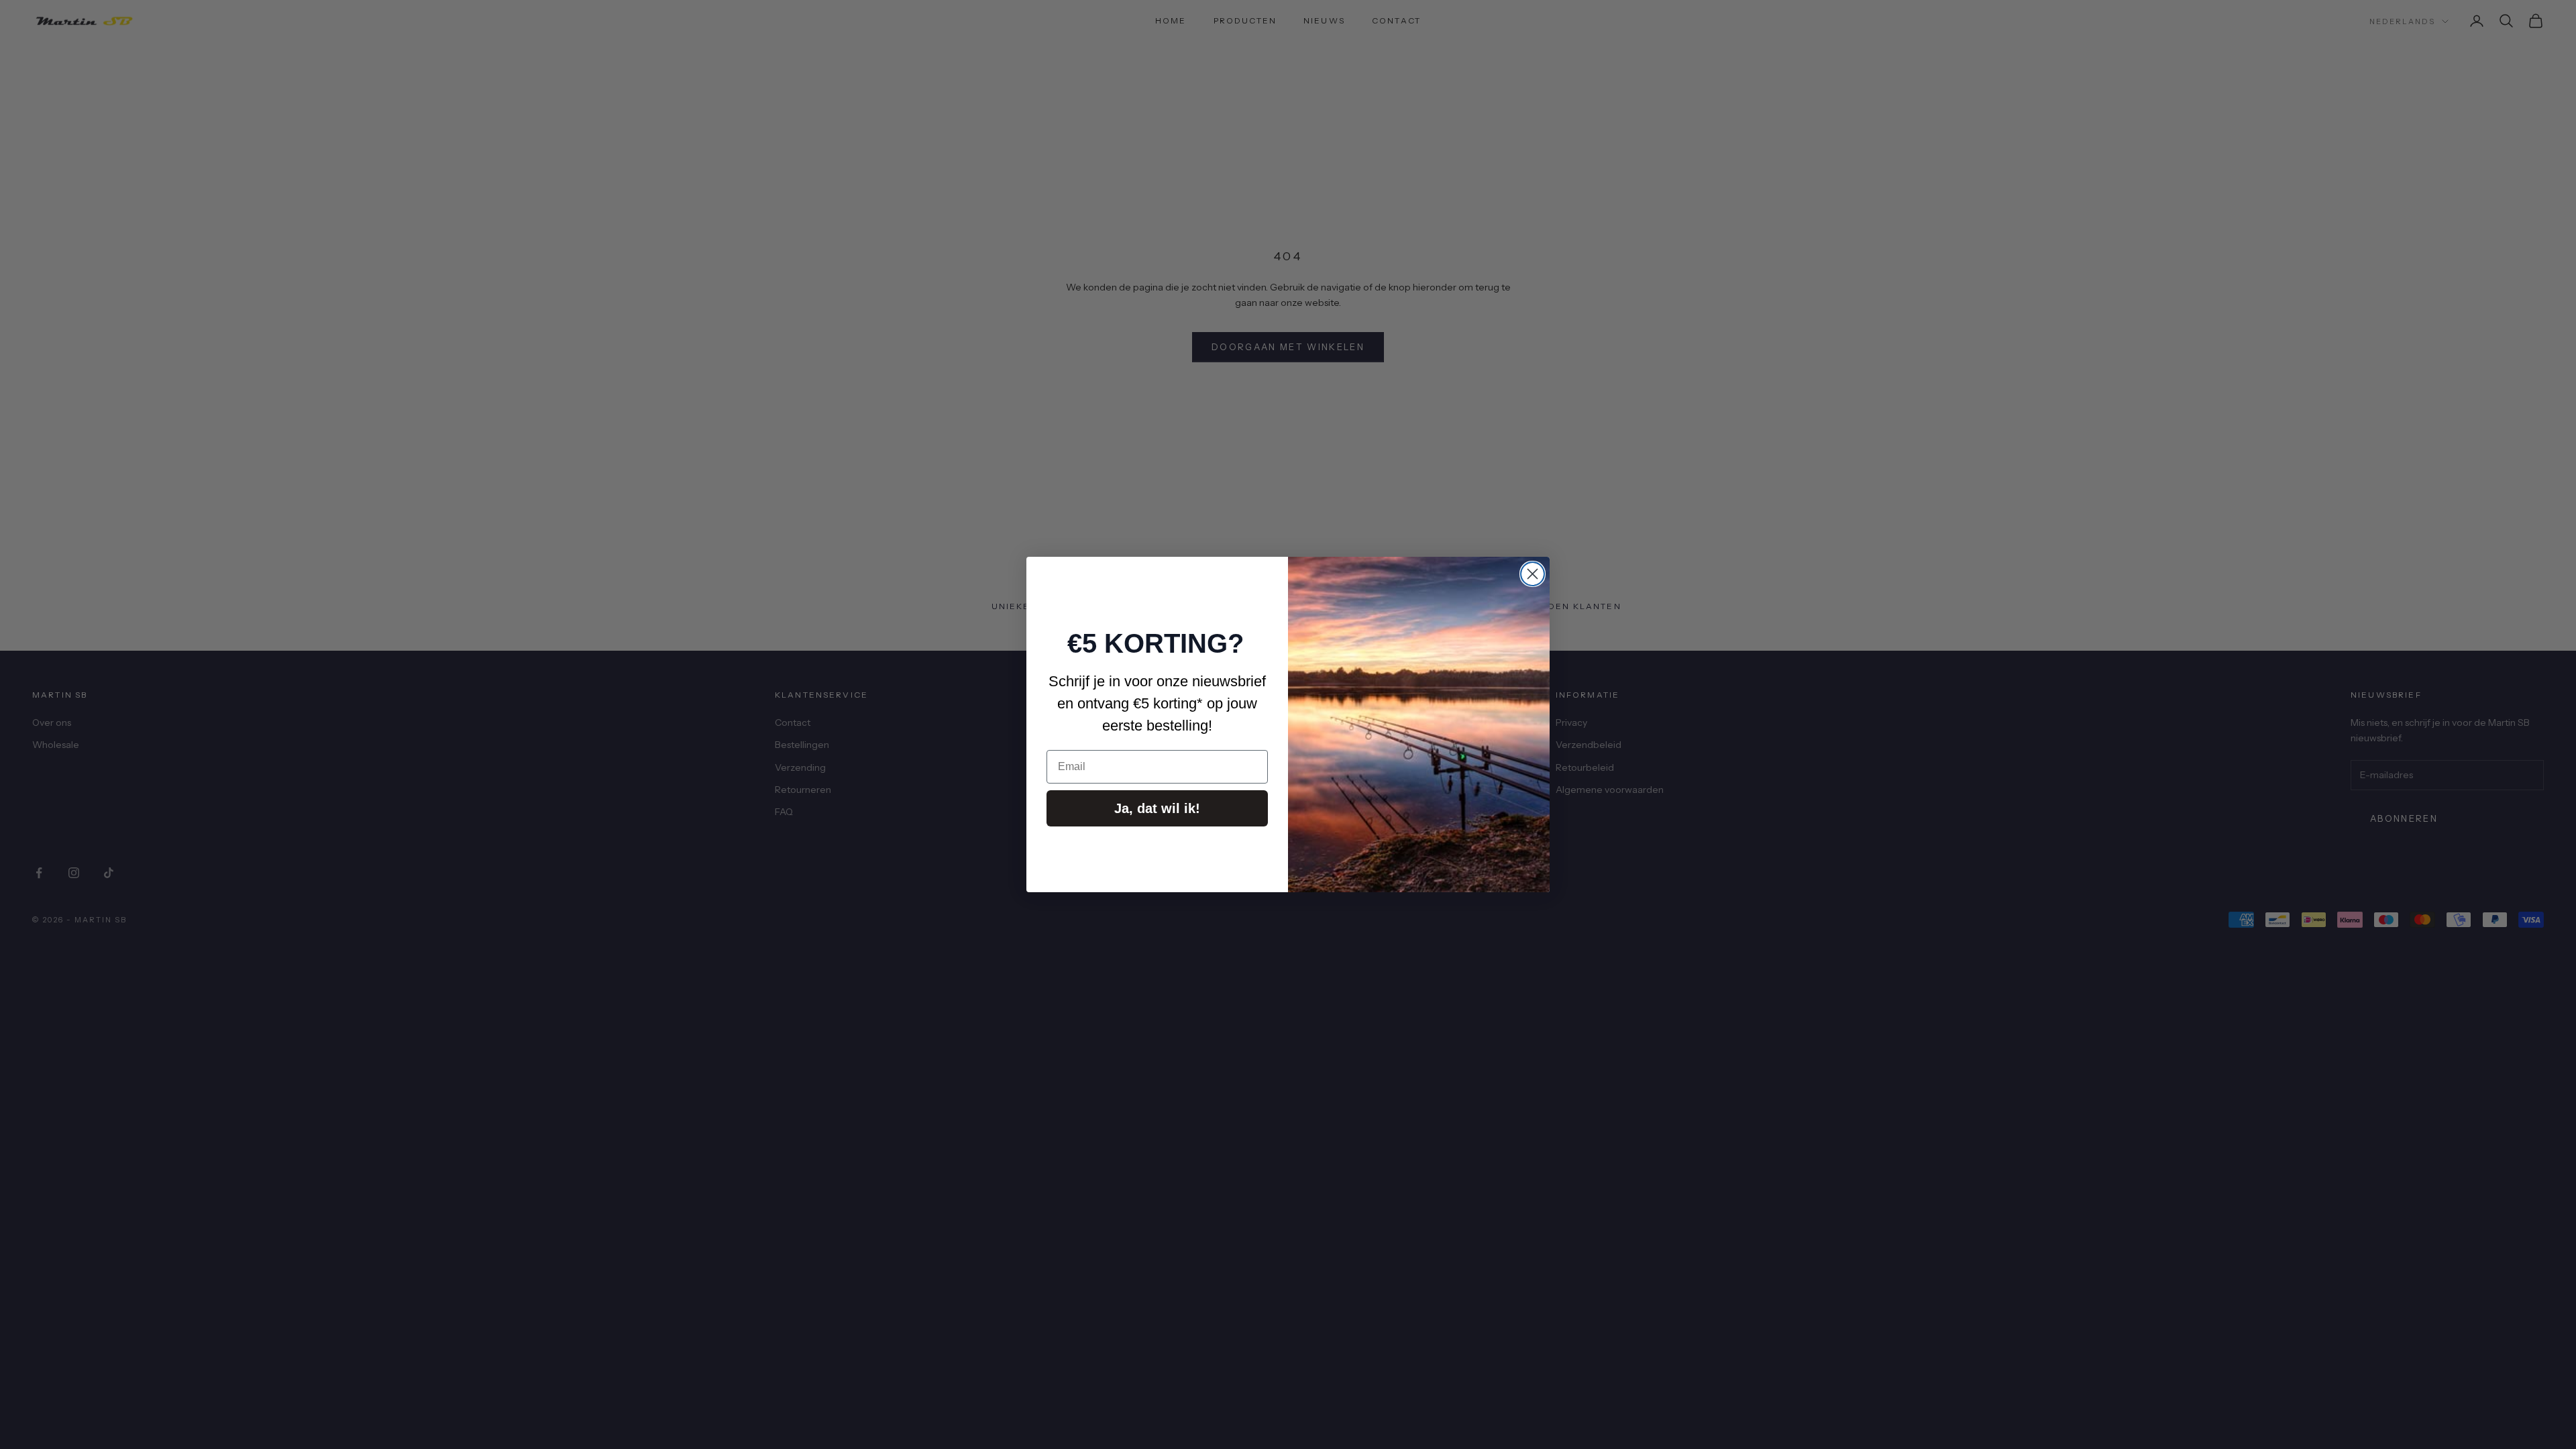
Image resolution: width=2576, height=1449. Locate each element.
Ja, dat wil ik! (1157, 808)
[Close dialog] (1533, 574)
